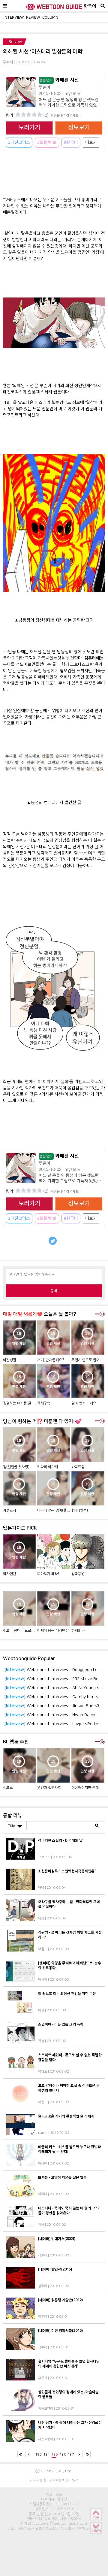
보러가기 (29, 128)
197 (71, 2454)
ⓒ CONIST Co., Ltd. (54, 2471)
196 (63, 2454)
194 (47, 2454)
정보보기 (79, 128)
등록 (54, 1291)
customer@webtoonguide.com (60, 2523)
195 (55, 2454)
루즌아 (45, 87)
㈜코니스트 (54, 2494)
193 (39, 2454)
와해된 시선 (59, 80)
